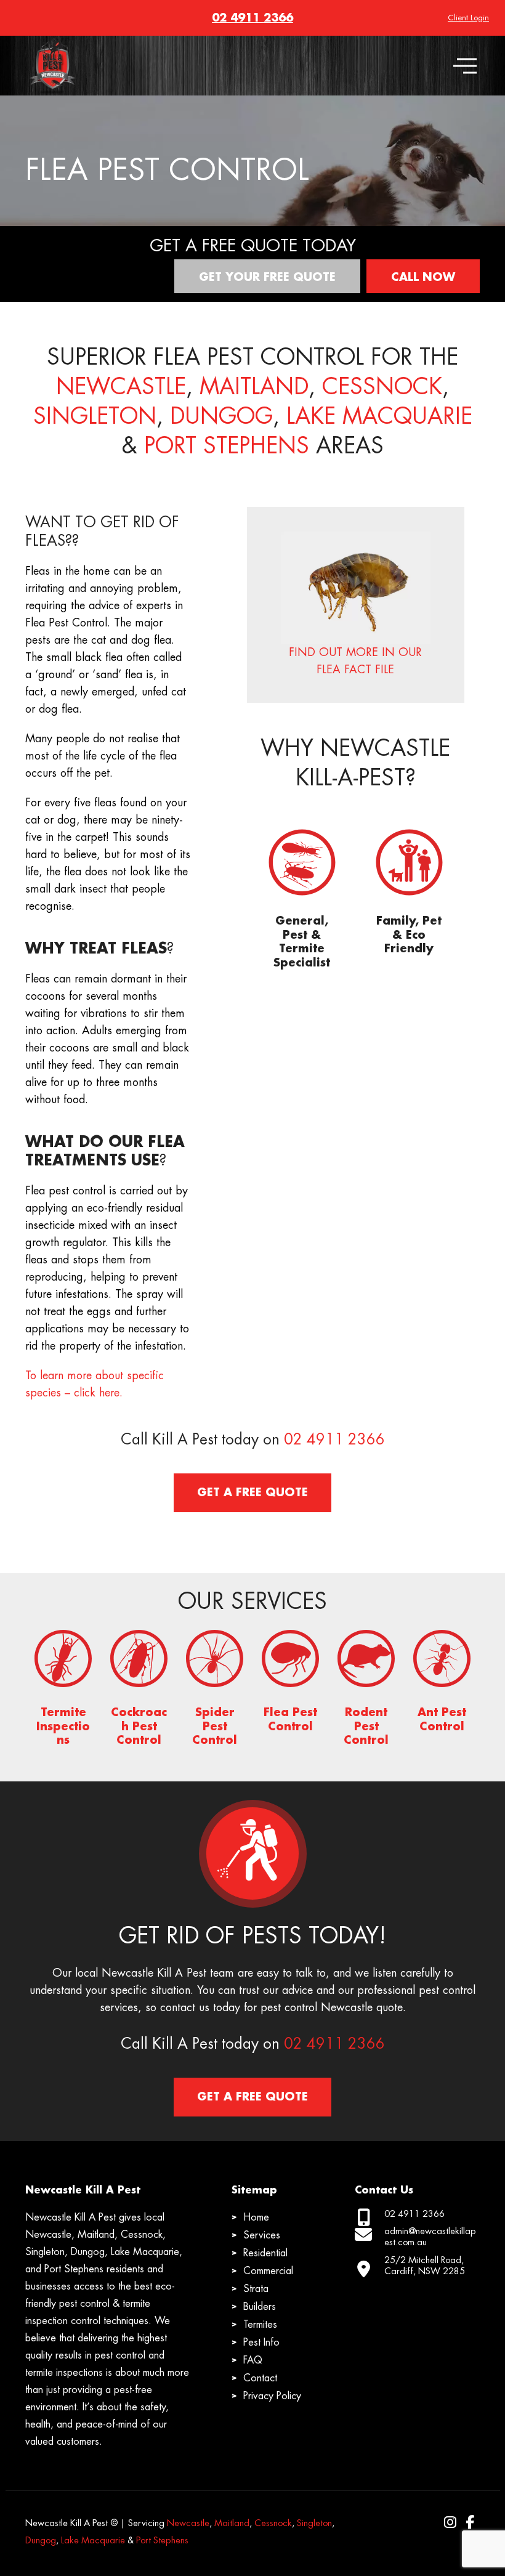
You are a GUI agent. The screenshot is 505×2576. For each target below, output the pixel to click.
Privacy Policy (272, 2396)
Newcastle (121, 387)
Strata (256, 2289)
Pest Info (261, 2343)
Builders (260, 2307)
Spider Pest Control (215, 1726)
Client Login (468, 18)
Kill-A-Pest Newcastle (51, 53)
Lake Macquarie (379, 416)
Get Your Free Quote (267, 277)
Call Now (423, 277)
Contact (260, 2378)
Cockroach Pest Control (139, 1726)
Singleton (95, 416)
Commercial (268, 2271)
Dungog (221, 416)
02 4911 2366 (252, 18)
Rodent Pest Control (366, 1726)
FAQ (253, 2360)
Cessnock (382, 387)
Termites (260, 2325)
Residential (265, 2253)
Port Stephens (227, 446)
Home (256, 2218)
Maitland (254, 387)
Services (262, 2235)
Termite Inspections (63, 1726)
